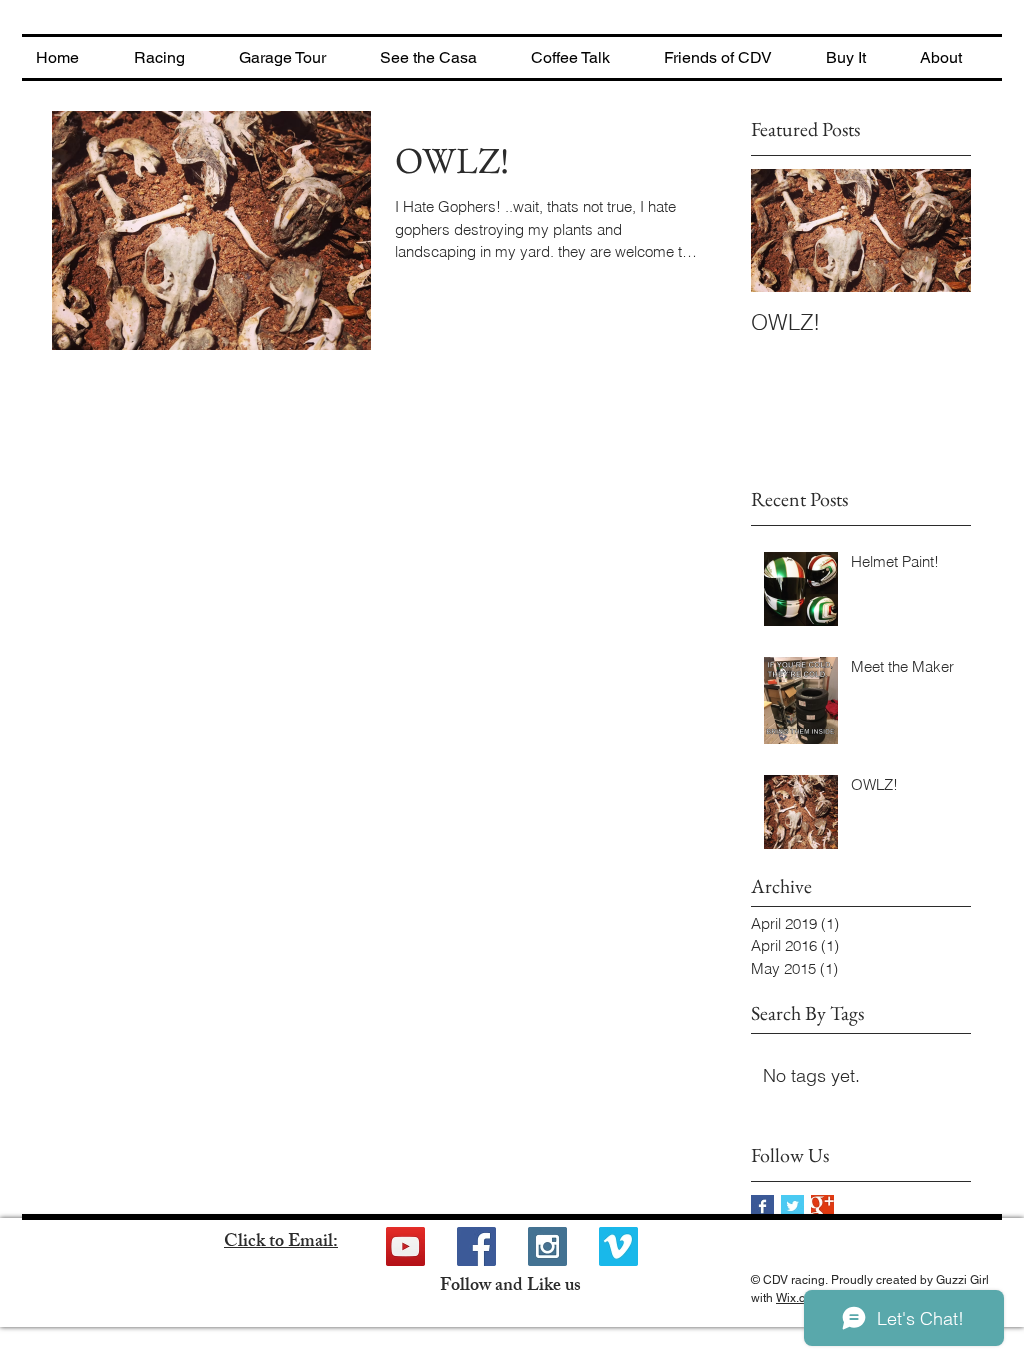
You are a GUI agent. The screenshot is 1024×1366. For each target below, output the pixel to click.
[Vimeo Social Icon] (618, 1246)
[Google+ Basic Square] (822, 1206)
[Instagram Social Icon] (547, 1246)
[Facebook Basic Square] (762, 1206)
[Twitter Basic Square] (792, 1206)
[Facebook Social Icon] (476, 1246)
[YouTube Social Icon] (405, 1246)
